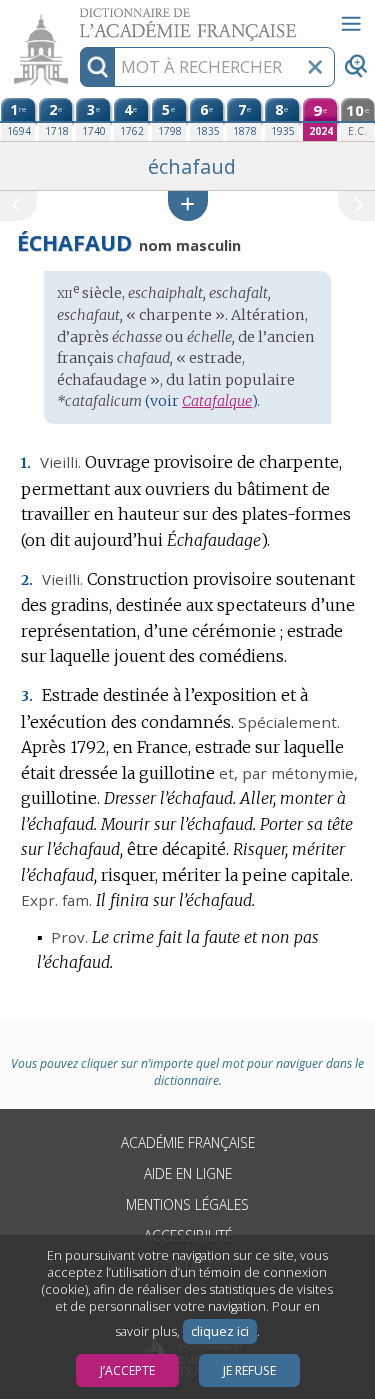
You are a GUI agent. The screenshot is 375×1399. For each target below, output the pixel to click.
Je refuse (249, 1370)
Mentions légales (187, 1204)
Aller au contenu (77, 17)
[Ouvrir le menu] (351, 24)
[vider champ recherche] (315, 67)
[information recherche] (97, 67)
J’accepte (127, 1370)
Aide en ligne (188, 1173)
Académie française (188, 1142)
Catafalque (217, 401)
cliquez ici (220, 1331)
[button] (188, 205)
